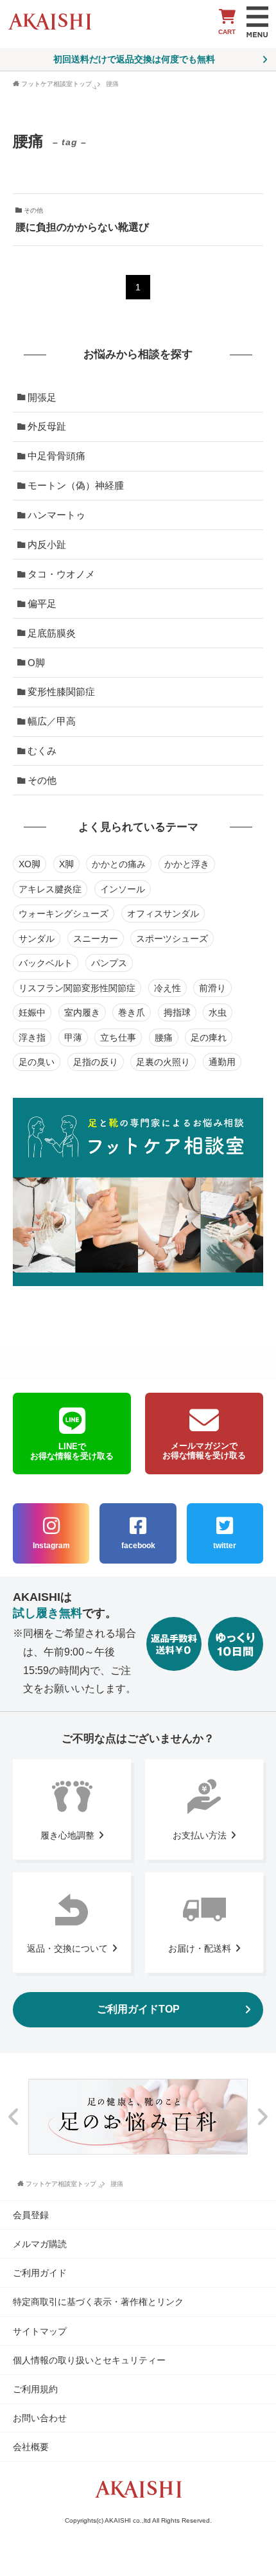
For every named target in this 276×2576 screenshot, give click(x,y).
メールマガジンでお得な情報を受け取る (204, 1451)
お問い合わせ (40, 2418)
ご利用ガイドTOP (138, 2009)
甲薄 (73, 1037)
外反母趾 (47, 426)
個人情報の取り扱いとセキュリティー (89, 2360)
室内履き (82, 1012)
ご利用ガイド (40, 2273)
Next (262, 2116)
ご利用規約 (35, 2389)
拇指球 (177, 1012)
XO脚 (30, 864)
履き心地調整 (67, 1835)
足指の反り (96, 1062)
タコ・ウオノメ (61, 574)
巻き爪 (132, 1012)
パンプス (109, 963)
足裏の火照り (163, 1062)
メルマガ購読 (40, 2244)
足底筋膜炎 (52, 633)
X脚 (66, 864)
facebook (138, 1546)
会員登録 (31, 2215)
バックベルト (46, 963)
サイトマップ (40, 2331)
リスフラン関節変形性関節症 (77, 988)
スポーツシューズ (172, 939)
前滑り (212, 988)
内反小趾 (47, 544)
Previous (14, 2116)
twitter (225, 1546)
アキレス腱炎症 (50, 889)
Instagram (51, 1546)
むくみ (42, 751)
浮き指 (32, 1037)
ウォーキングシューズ (64, 913)
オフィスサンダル (163, 913)
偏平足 (42, 604)
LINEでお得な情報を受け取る (72, 1451)
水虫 (218, 1012)
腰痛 (164, 1037)
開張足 (42, 397)
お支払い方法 (200, 1835)
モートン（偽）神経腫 (76, 485)
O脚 (36, 663)
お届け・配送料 (200, 1948)
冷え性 (168, 988)
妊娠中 (32, 1012)
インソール (123, 889)
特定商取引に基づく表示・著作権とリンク (98, 2302)
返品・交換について (67, 1948)
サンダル (37, 939)
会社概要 (31, 2447)
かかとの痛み (119, 864)
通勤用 (222, 1062)
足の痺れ (209, 1037)
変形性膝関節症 (61, 692)
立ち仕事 (118, 1037)
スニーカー (96, 939)
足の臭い (37, 1062)
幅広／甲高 (52, 721)
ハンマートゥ (56, 515)
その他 (42, 780)
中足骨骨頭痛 (56, 456)
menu (257, 22)
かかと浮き (187, 864)
